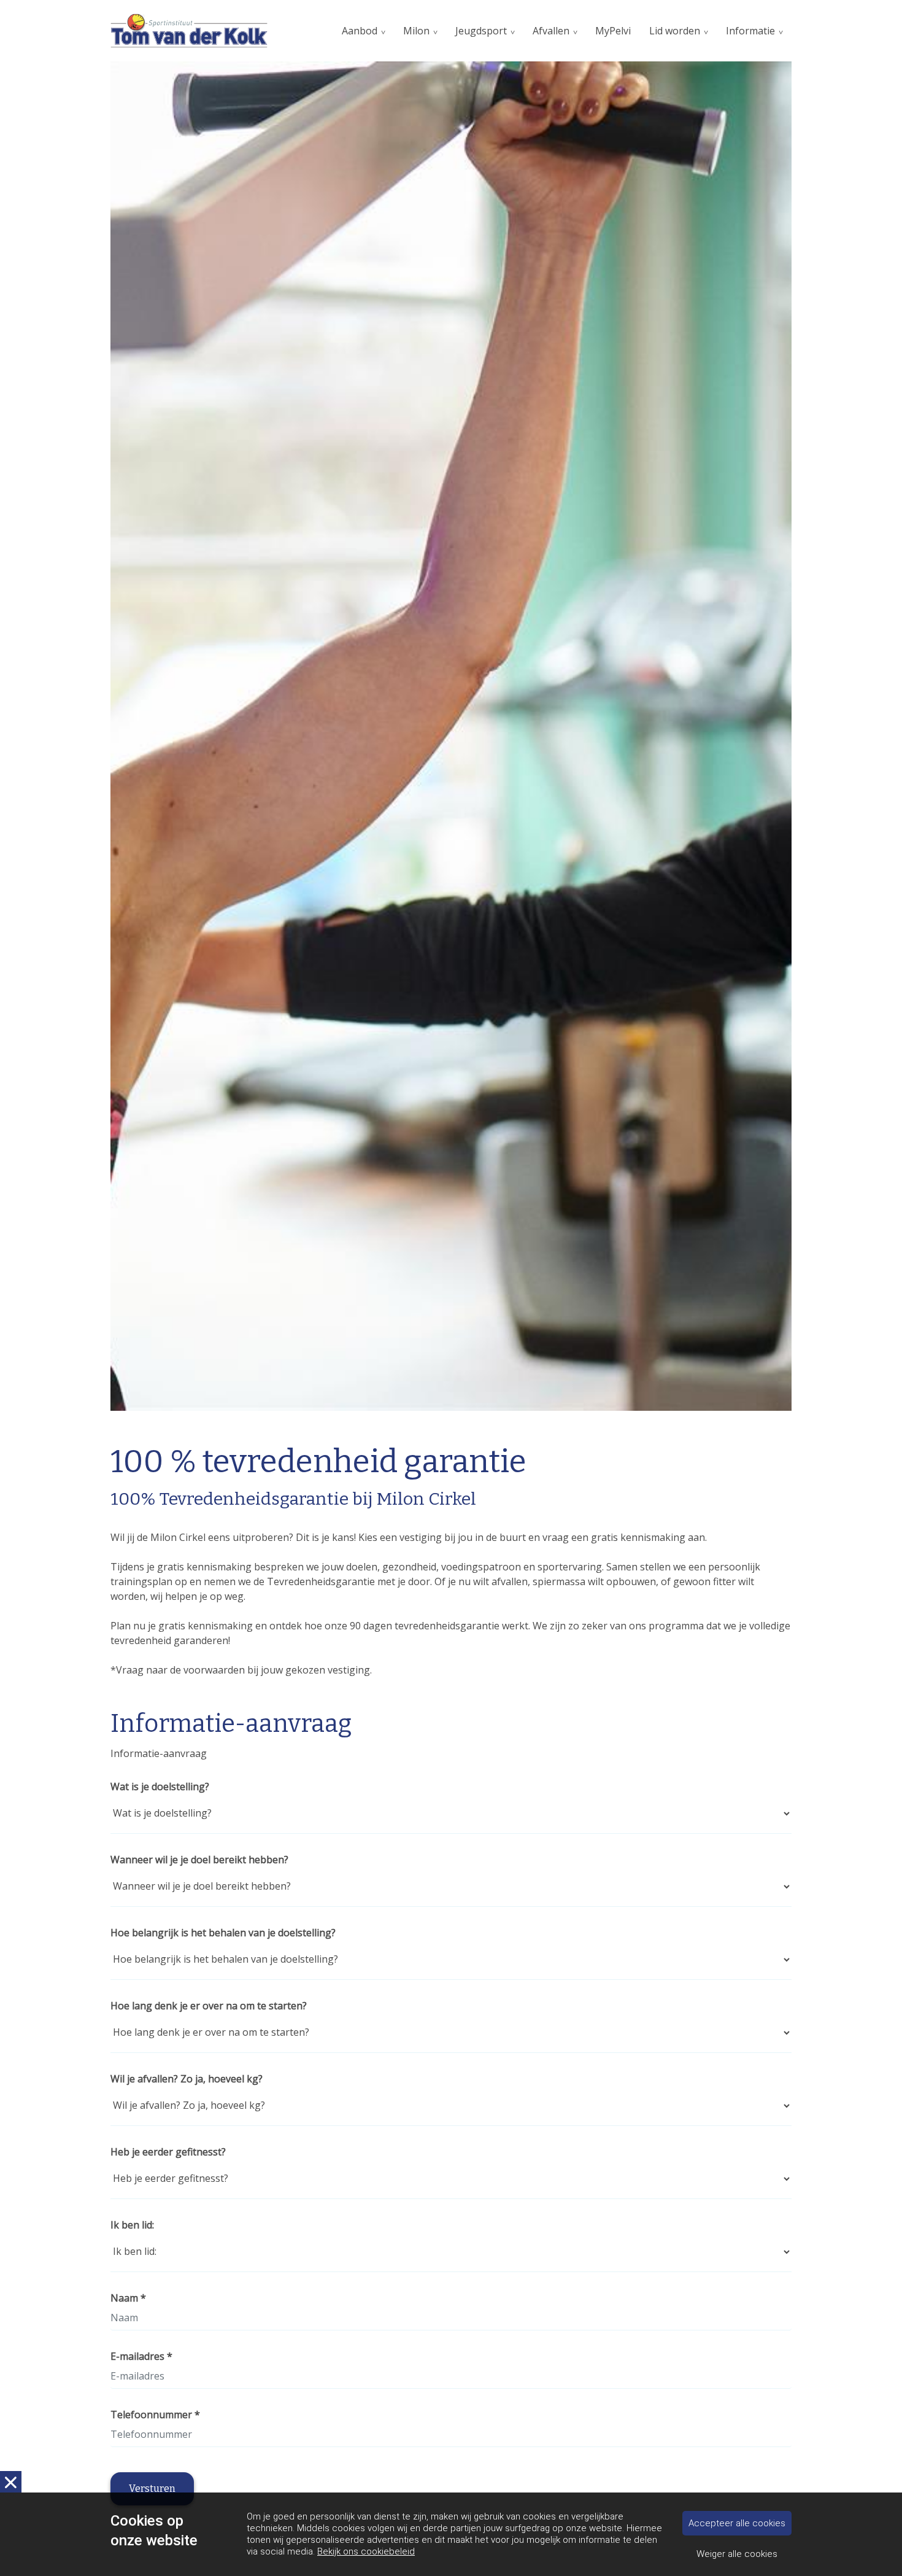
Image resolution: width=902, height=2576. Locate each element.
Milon (416, 31)
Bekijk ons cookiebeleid (366, 2551)
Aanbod (360, 31)
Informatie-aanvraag (159, 1753)
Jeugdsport (481, 31)
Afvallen (551, 31)
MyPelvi (613, 31)
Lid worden (675, 31)
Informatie (750, 31)
